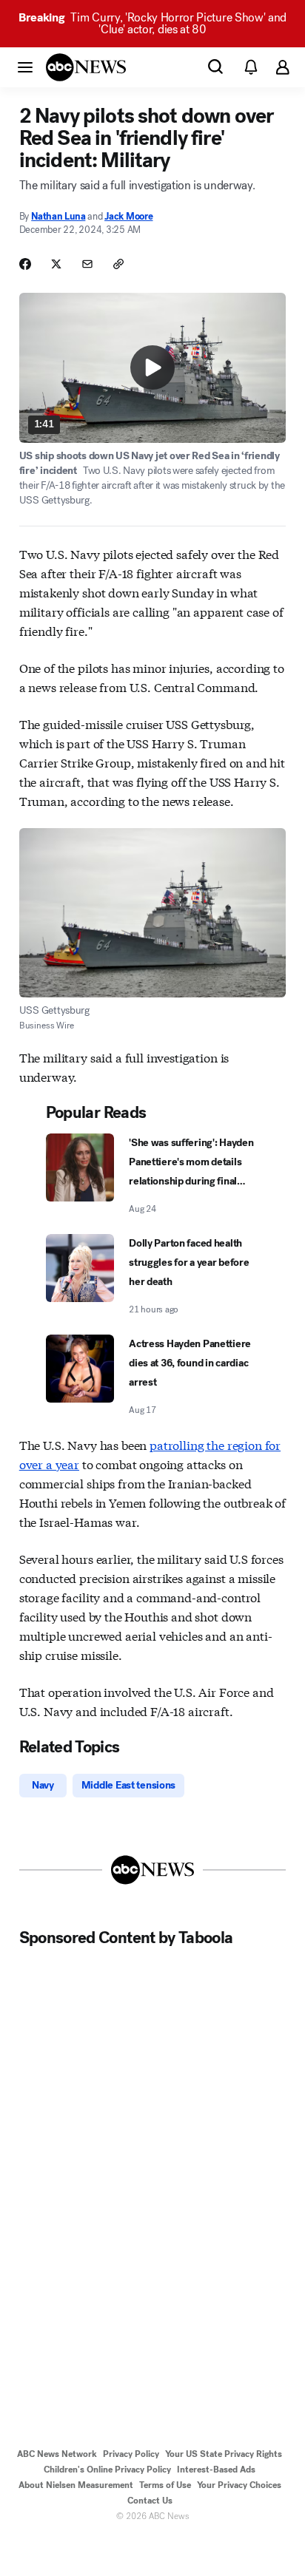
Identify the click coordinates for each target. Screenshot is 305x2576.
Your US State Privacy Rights (224, 2454)
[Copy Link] (118, 264)
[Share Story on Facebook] (25, 264)
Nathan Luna (58, 216)
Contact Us (150, 2501)
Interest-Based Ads (216, 2470)
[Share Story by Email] (87, 264)
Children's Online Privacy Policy (107, 2470)
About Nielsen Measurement (76, 2485)
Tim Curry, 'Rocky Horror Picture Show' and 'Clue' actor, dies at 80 (152, 23)
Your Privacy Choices (239, 2485)
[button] (25, 67)
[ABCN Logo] (86, 67)
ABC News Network (57, 2454)
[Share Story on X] (56, 264)
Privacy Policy (131, 2454)
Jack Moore (128, 216)
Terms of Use (165, 2485)
